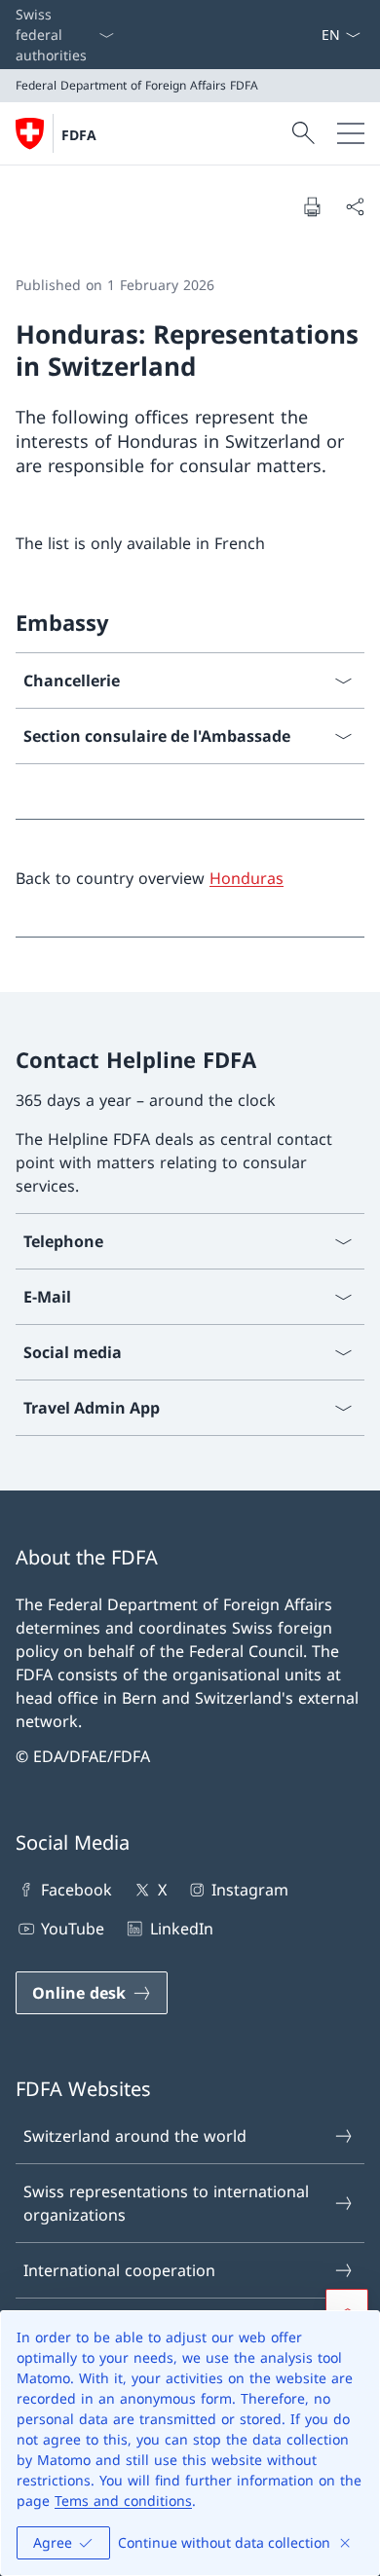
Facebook (76, 1890)
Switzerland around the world (135, 2136)
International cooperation (119, 2270)
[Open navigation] (351, 133)
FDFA (79, 135)
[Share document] (355, 206)
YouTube (73, 1929)
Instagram (250, 1890)
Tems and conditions (123, 2501)
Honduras (247, 878)
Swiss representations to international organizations (166, 2203)
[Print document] (312, 206)
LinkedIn (181, 1929)
